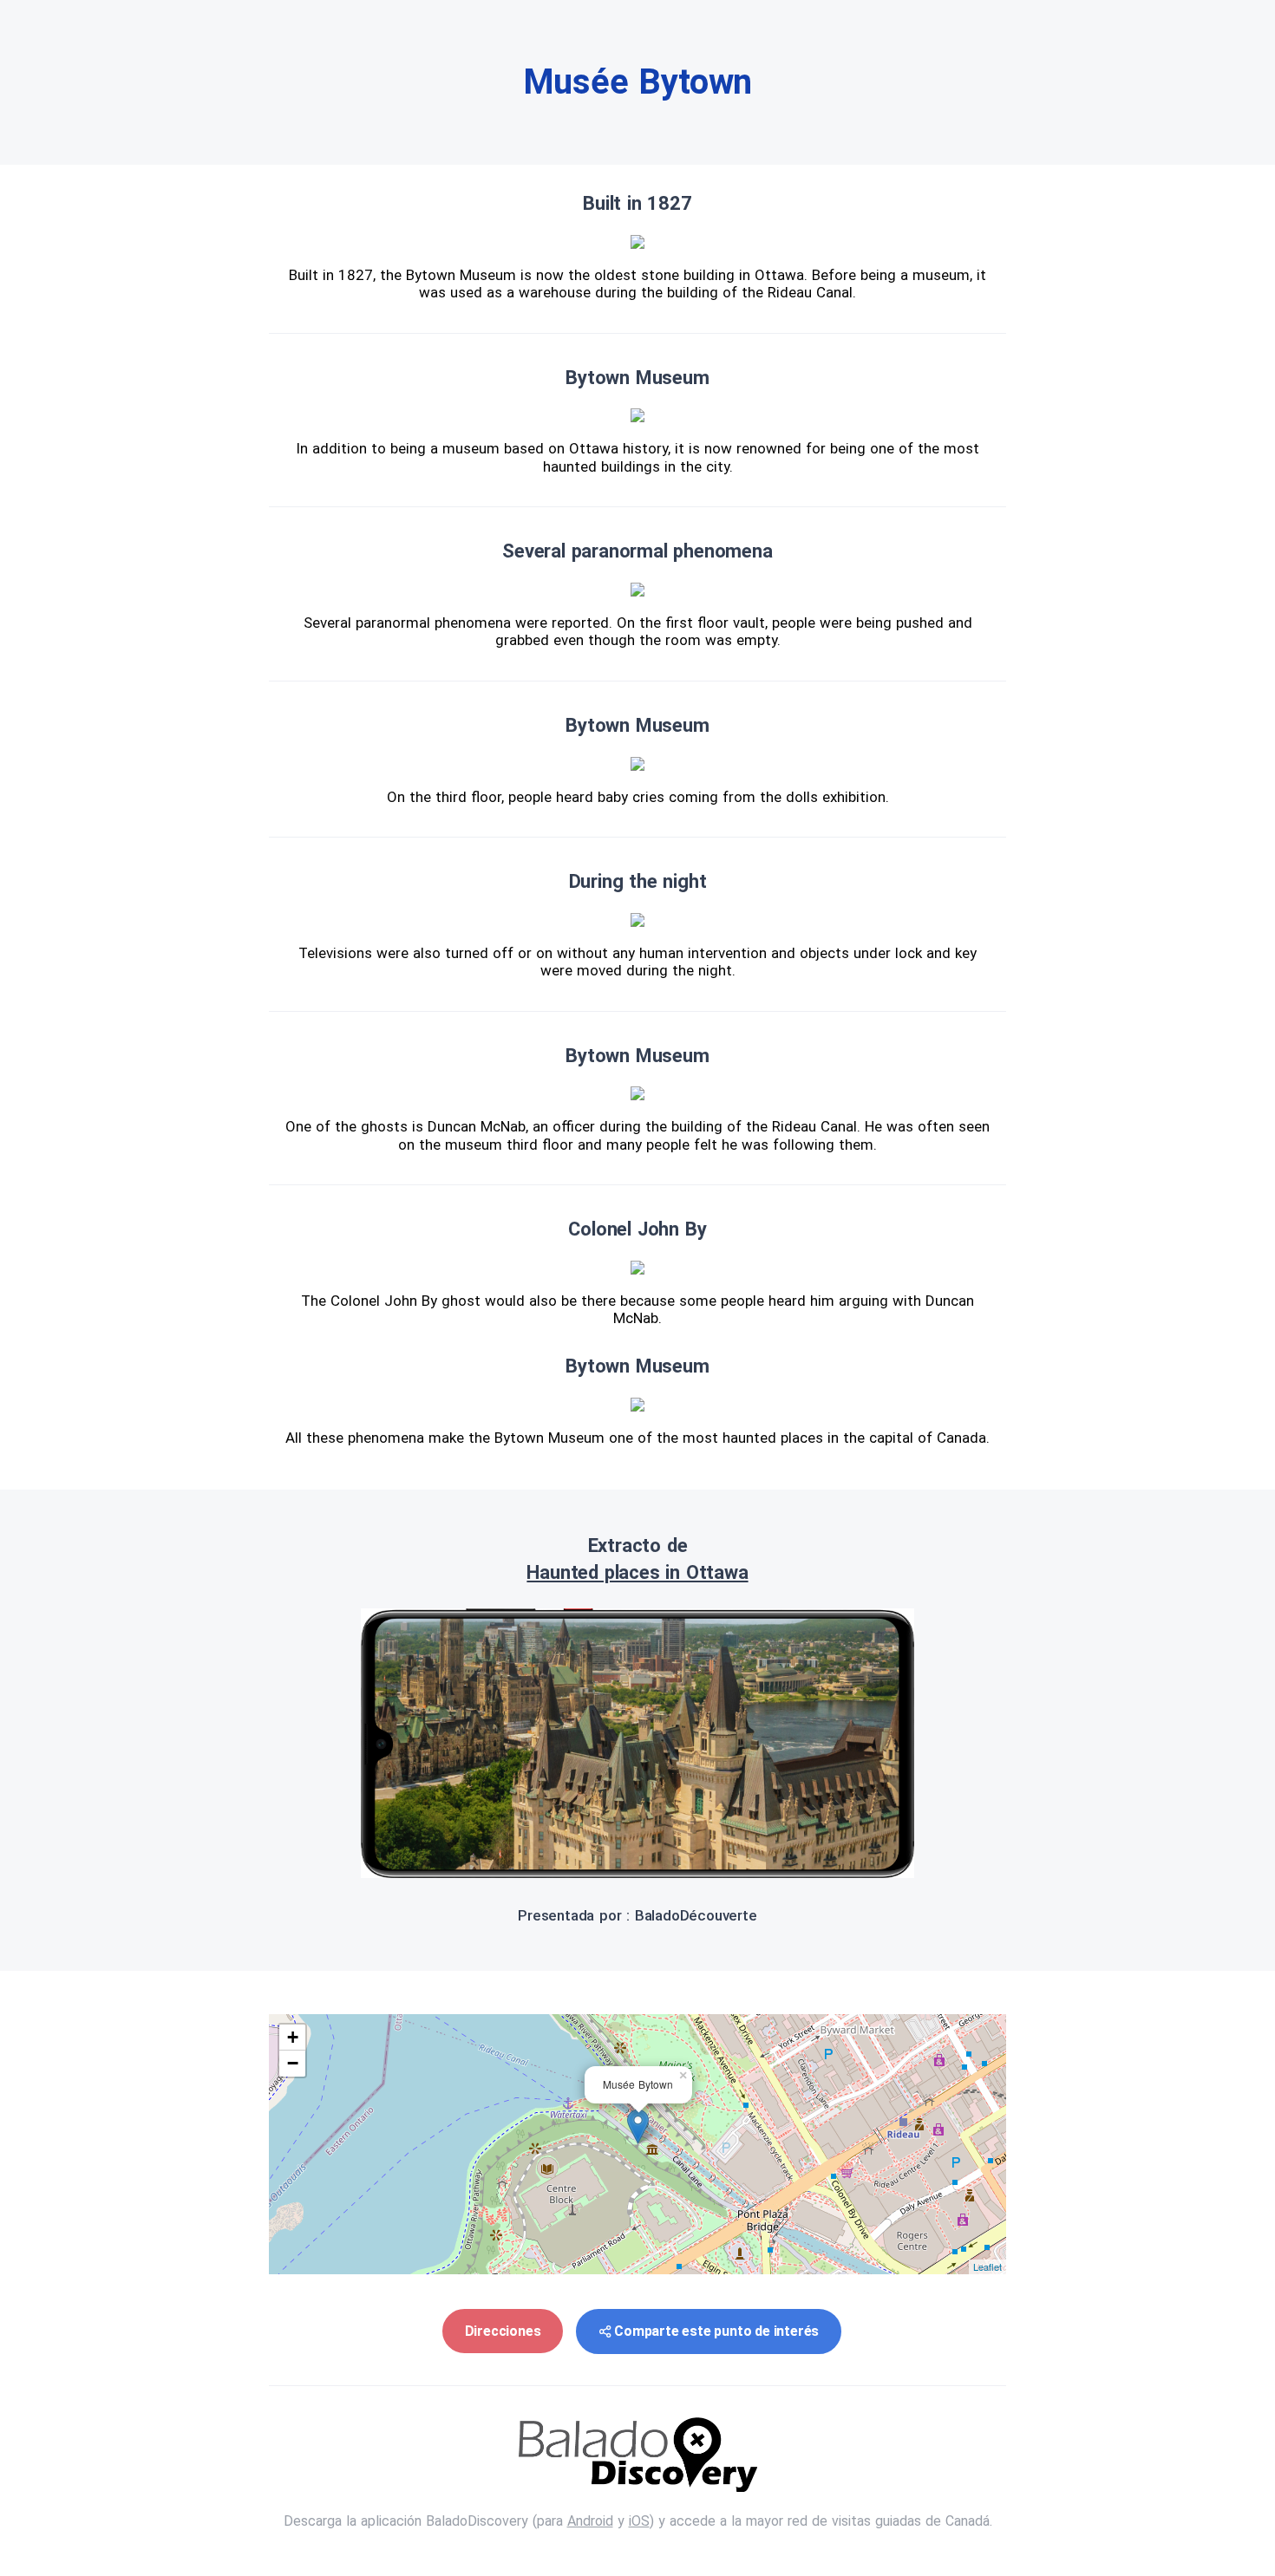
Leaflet (987, 2266)
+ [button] (293, 2037)
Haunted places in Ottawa (637, 1572)
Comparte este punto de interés (716, 2331)
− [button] (293, 2063)
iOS (639, 2521)
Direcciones (503, 2331)
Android (590, 2521)
